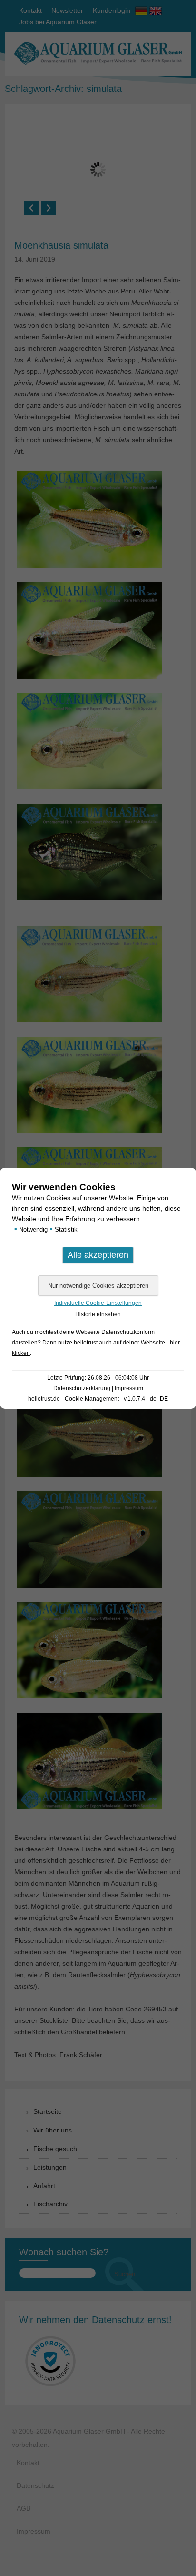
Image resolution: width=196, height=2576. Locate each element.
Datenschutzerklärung (82, 1388)
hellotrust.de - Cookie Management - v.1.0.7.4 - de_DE (98, 1399)
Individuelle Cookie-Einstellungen (98, 1303)
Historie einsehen (98, 1314)
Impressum (129, 1388)
